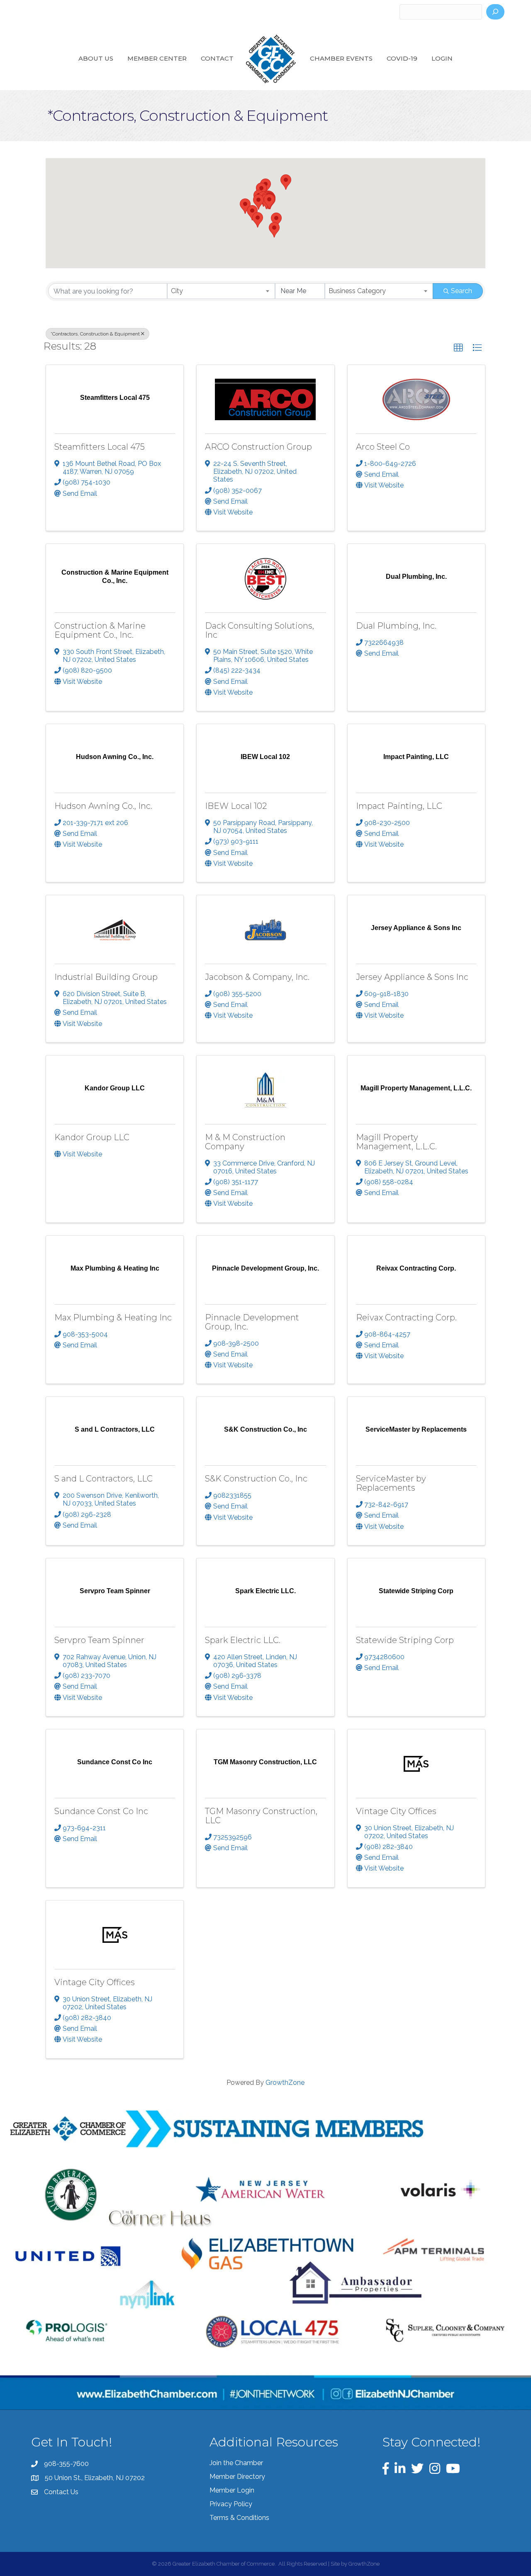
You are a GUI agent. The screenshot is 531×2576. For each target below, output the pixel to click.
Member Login (232, 2490)
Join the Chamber (236, 2463)
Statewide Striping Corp (405, 1640)
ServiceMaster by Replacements (391, 1483)
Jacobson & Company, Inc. (257, 977)
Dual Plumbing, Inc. (396, 626)
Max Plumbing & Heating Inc (113, 1317)
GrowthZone (285, 2083)
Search (462, 291)
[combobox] (221, 291)
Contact (217, 58)
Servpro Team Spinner (99, 1640)
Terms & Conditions (239, 2518)
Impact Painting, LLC (399, 806)
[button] (258, 202)
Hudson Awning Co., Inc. (103, 806)
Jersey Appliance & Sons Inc (412, 977)
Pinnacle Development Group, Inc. (252, 1322)
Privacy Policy (231, 2504)
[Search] (495, 12)
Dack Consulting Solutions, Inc (259, 630)
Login (442, 58)
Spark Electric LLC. (243, 1640)
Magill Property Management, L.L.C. (396, 1142)
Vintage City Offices (396, 1811)
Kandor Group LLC (92, 1137)
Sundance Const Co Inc (101, 1811)
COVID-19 (402, 58)
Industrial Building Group (106, 977)
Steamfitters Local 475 (100, 447)
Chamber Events (341, 58)
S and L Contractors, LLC (104, 1479)
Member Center (157, 58)
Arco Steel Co (383, 447)
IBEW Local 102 (236, 806)
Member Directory (237, 2477)
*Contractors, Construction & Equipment (95, 334)
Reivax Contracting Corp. (406, 1317)
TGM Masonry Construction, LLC (261, 1816)
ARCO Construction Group (258, 447)
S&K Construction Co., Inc (256, 1479)
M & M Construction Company (245, 1142)
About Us (96, 58)
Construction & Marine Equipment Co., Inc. (100, 630)
